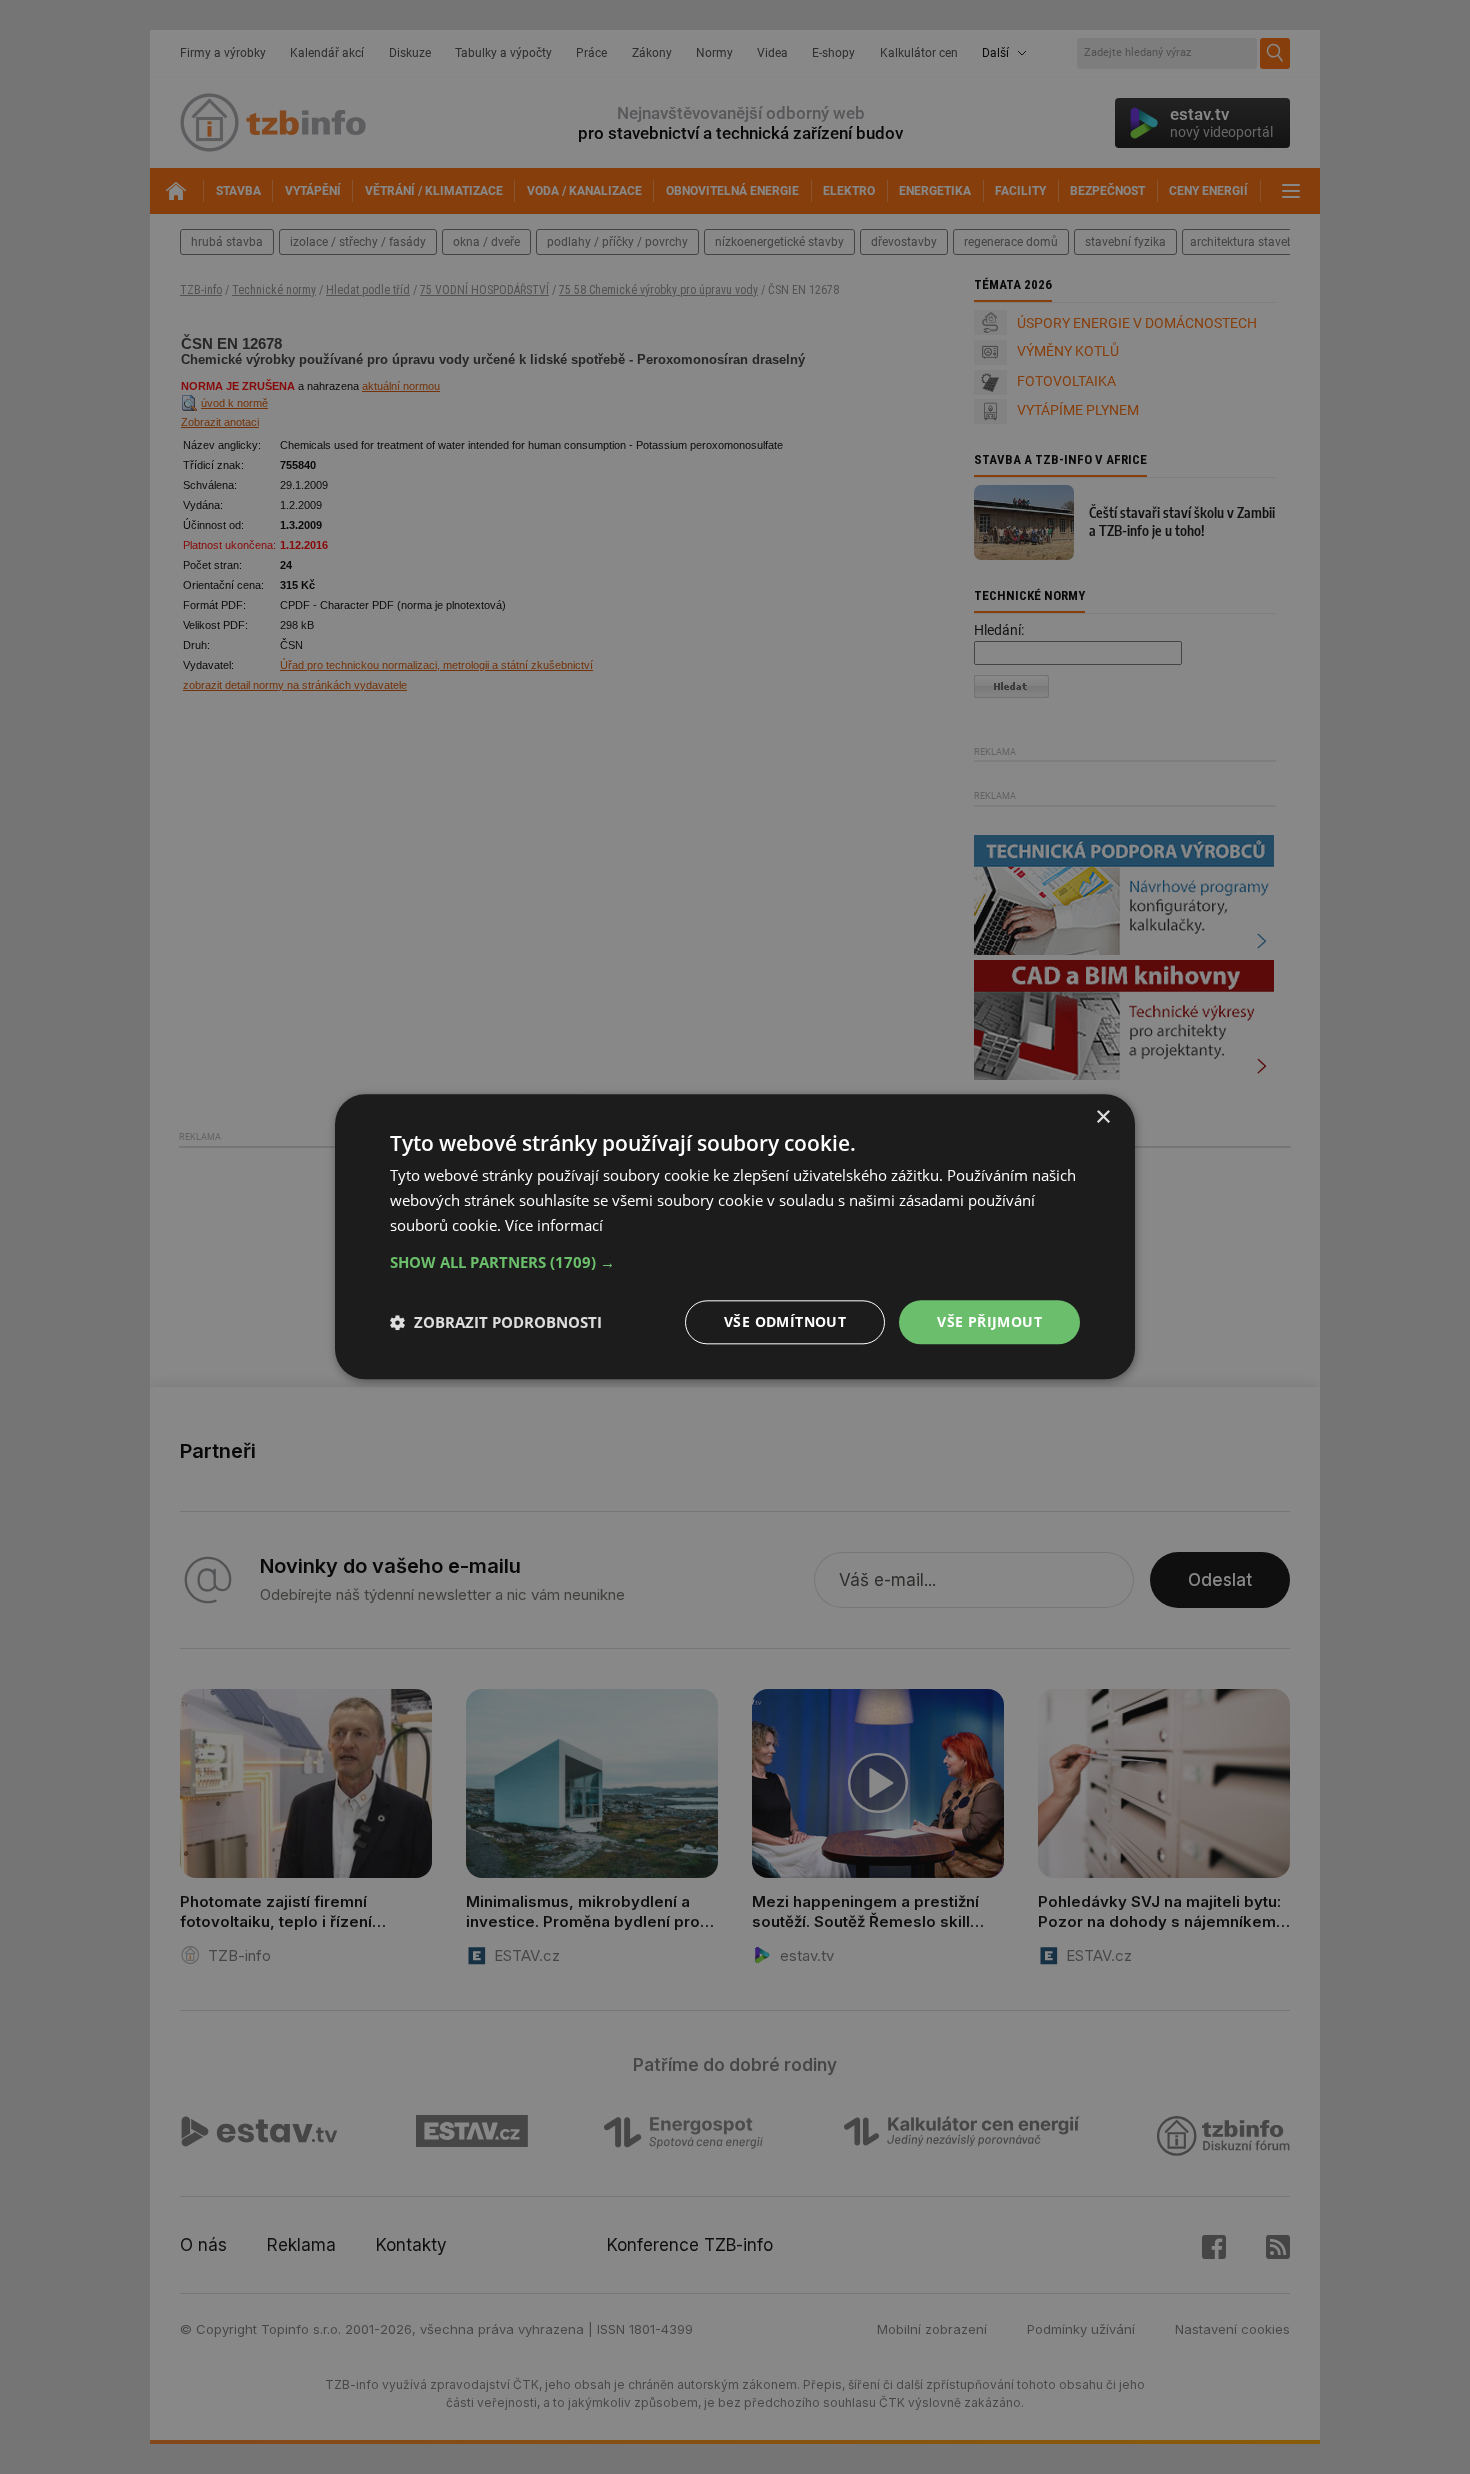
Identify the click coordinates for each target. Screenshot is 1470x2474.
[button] (735, 1262)
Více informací (554, 1225)
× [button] (1102, 1117)
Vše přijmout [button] (989, 1321)
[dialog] (735, 1236)
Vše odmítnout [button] (785, 1321)
